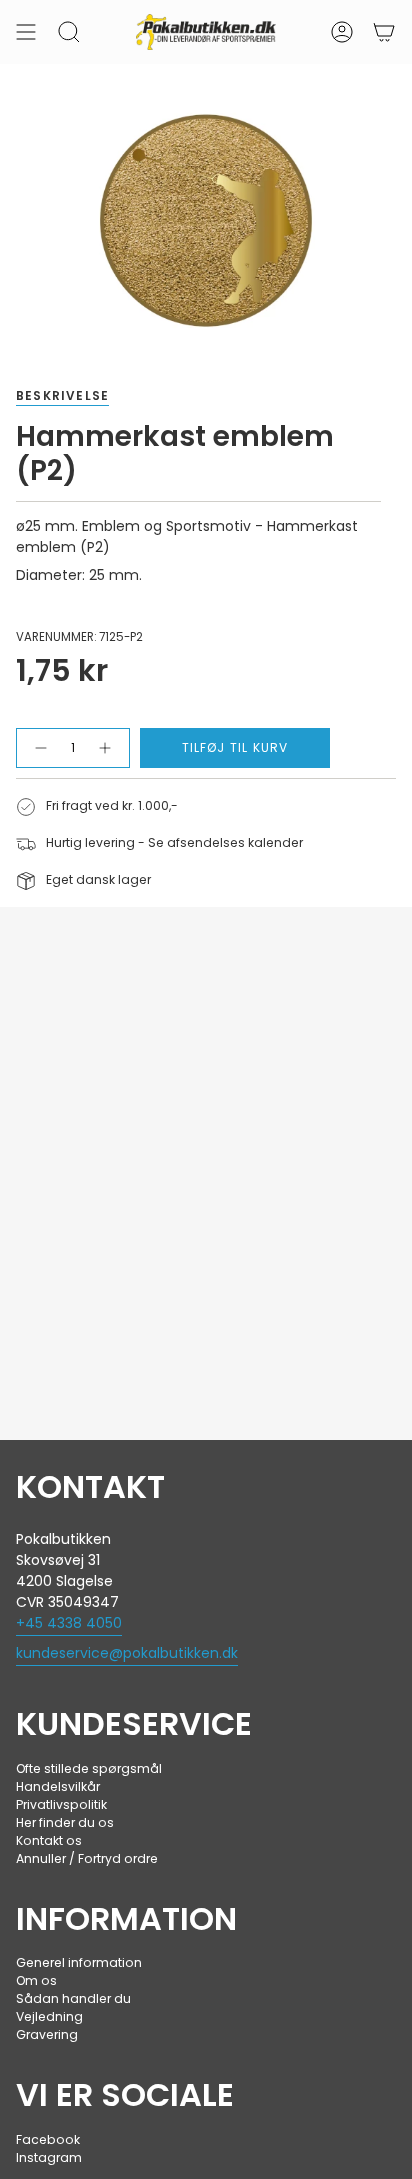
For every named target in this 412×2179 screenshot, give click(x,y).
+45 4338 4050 (69, 1623)
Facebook (48, 2139)
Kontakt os (49, 1840)
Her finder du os (65, 1822)
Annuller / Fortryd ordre (87, 1858)
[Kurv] (384, 32)
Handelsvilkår (58, 1786)
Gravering (47, 2034)
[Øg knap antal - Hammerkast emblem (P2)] (107, 748)
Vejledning (49, 2016)
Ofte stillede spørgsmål (89, 1768)
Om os (36, 1980)
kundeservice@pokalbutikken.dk (127, 1653)
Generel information (79, 1962)
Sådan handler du (73, 1998)
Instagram (49, 2157)
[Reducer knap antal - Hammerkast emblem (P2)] (39, 748)
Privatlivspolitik (61, 1804)
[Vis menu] (26, 32)
